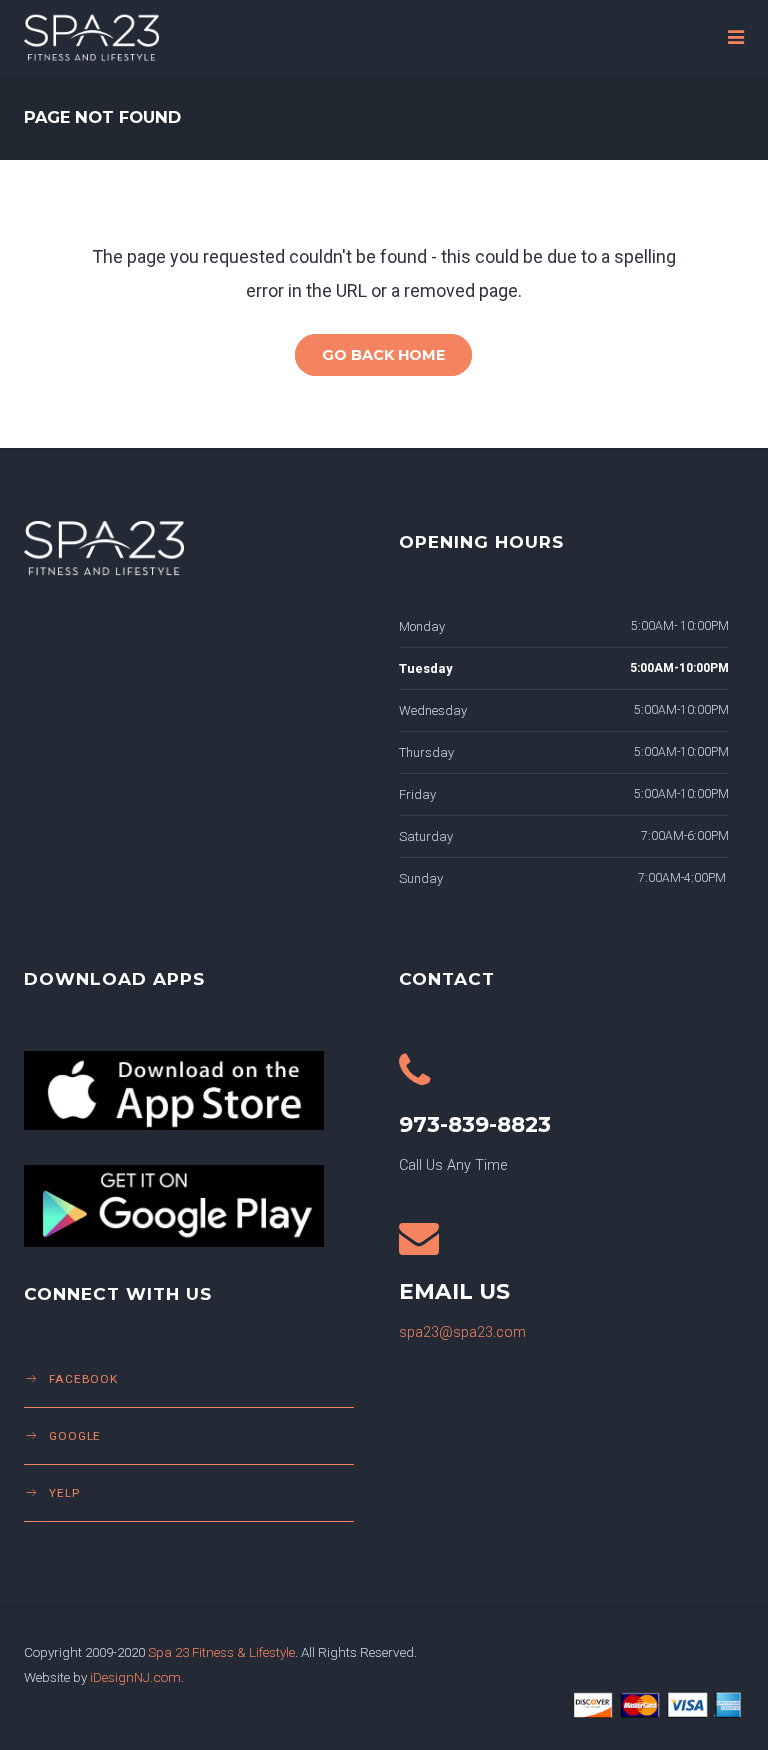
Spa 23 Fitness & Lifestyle (221, 1652)
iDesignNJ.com (135, 1677)
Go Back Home (383, 355)
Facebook (83, 1379)
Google (75, 1436)
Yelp (64, 1493)
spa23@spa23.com (462, 1332)
